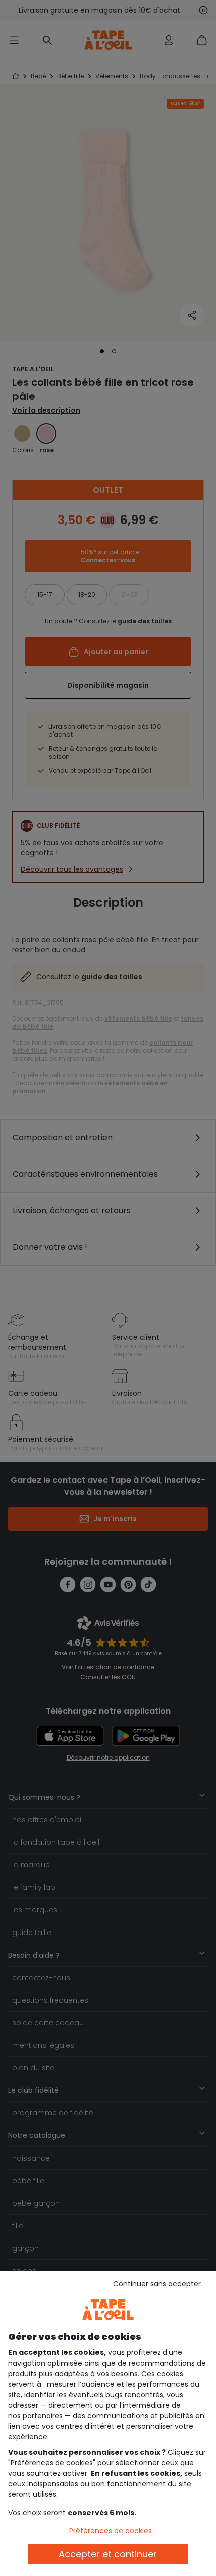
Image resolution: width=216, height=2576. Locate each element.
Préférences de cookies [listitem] (111, 2531)
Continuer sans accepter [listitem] (157, 2284)
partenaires (43, 2416)
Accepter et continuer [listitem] (108, 2554)
